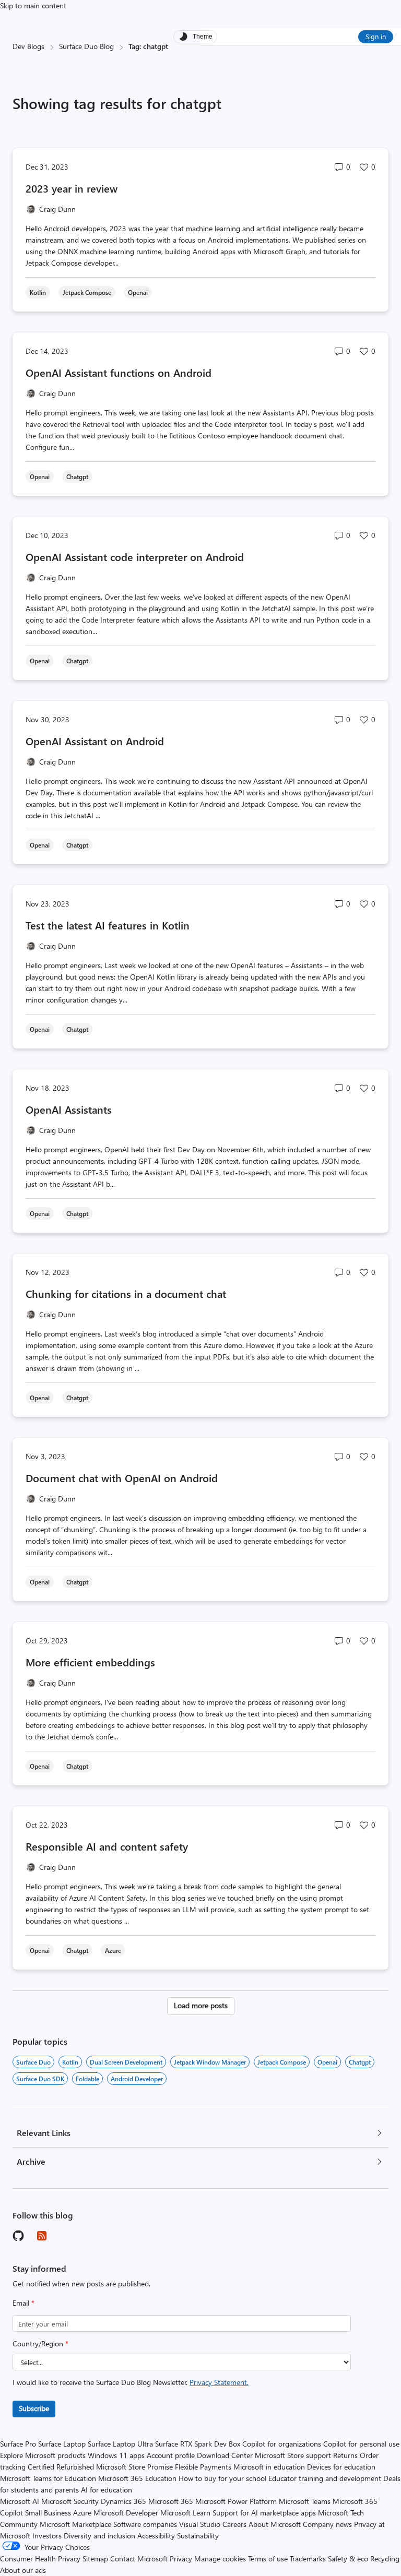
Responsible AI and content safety (107, 1846)
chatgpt (360, 2062)
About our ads (23, 2570)
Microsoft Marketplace (75, 2524)
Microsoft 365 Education (137, 2478)
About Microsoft (275, 2524)
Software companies (145, 2524)
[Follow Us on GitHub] (19, 2236)
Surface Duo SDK (40, 2079)
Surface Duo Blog (86, 46)
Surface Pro (18, 2444)
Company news (327, 2524)
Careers (234, 2524)
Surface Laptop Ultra (120, 2444)
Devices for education (341, 2467)
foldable (87, 2079)
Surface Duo (33, 2062)
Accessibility (156, 2536)
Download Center (225, 2455)
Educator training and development (325, 2478)
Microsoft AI (20, 2501)
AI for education (107, 2490)
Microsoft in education (269, 2467)
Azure (82, 2513)
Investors (47, 2536)
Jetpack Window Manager (210, 2062)
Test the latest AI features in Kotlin (108, 925)
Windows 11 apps (116, 2455)
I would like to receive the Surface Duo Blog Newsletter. (131, 2382)
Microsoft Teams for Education (48, 2478)
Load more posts (201, 2005)
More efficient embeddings (90, 1662)
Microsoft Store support (293, 2455)
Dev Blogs (28, 46)
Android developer (137, 2079)
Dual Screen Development (126, 2062)
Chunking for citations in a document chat (126, 1293)
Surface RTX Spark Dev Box (198, 2444)
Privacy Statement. (219, 2382)
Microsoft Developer (126, 2513)
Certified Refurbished (61, 2467)
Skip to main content (33, 5)
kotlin (70, 2062)
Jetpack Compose (282, 2062)
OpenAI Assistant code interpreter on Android (135, 557)
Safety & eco (348, 2559)
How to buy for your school (222, 2478)
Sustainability (198, 2536)
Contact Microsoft (139, 2559)
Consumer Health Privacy (40, 2559)
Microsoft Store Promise (134, 2467)
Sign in (376, 36)
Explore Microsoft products (43, 2455)
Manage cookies (220, 2559)
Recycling (385, 2559)
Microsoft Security (70, 2501)
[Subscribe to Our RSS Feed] (42, 2236)
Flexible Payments (203, 2467)
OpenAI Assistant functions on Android (119, 372)
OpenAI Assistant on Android (95, 741)
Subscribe (34, 2408)
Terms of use (268, 2559)
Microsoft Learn (185, 2513)
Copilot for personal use (361, 2444)
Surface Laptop (62, 2444)
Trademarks (308, 2559)
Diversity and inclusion (99, 2536)
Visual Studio (200, 2524)
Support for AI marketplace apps (264, 2513)
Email (23, 2303)
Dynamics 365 (123, 2501)
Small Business (48, 2513)
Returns (345, 2455)
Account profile (171, 2455)
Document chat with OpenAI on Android (122, 1478)
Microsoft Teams (305, 2501)
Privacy (182, 2559)
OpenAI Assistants (69, 1109)
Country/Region (40, 2344)
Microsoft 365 (171, 2501)
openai (327, 2062)
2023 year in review (72, 188)
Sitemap (95, 2559)
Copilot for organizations (282, 2444)
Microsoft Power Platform (236, 2501)
